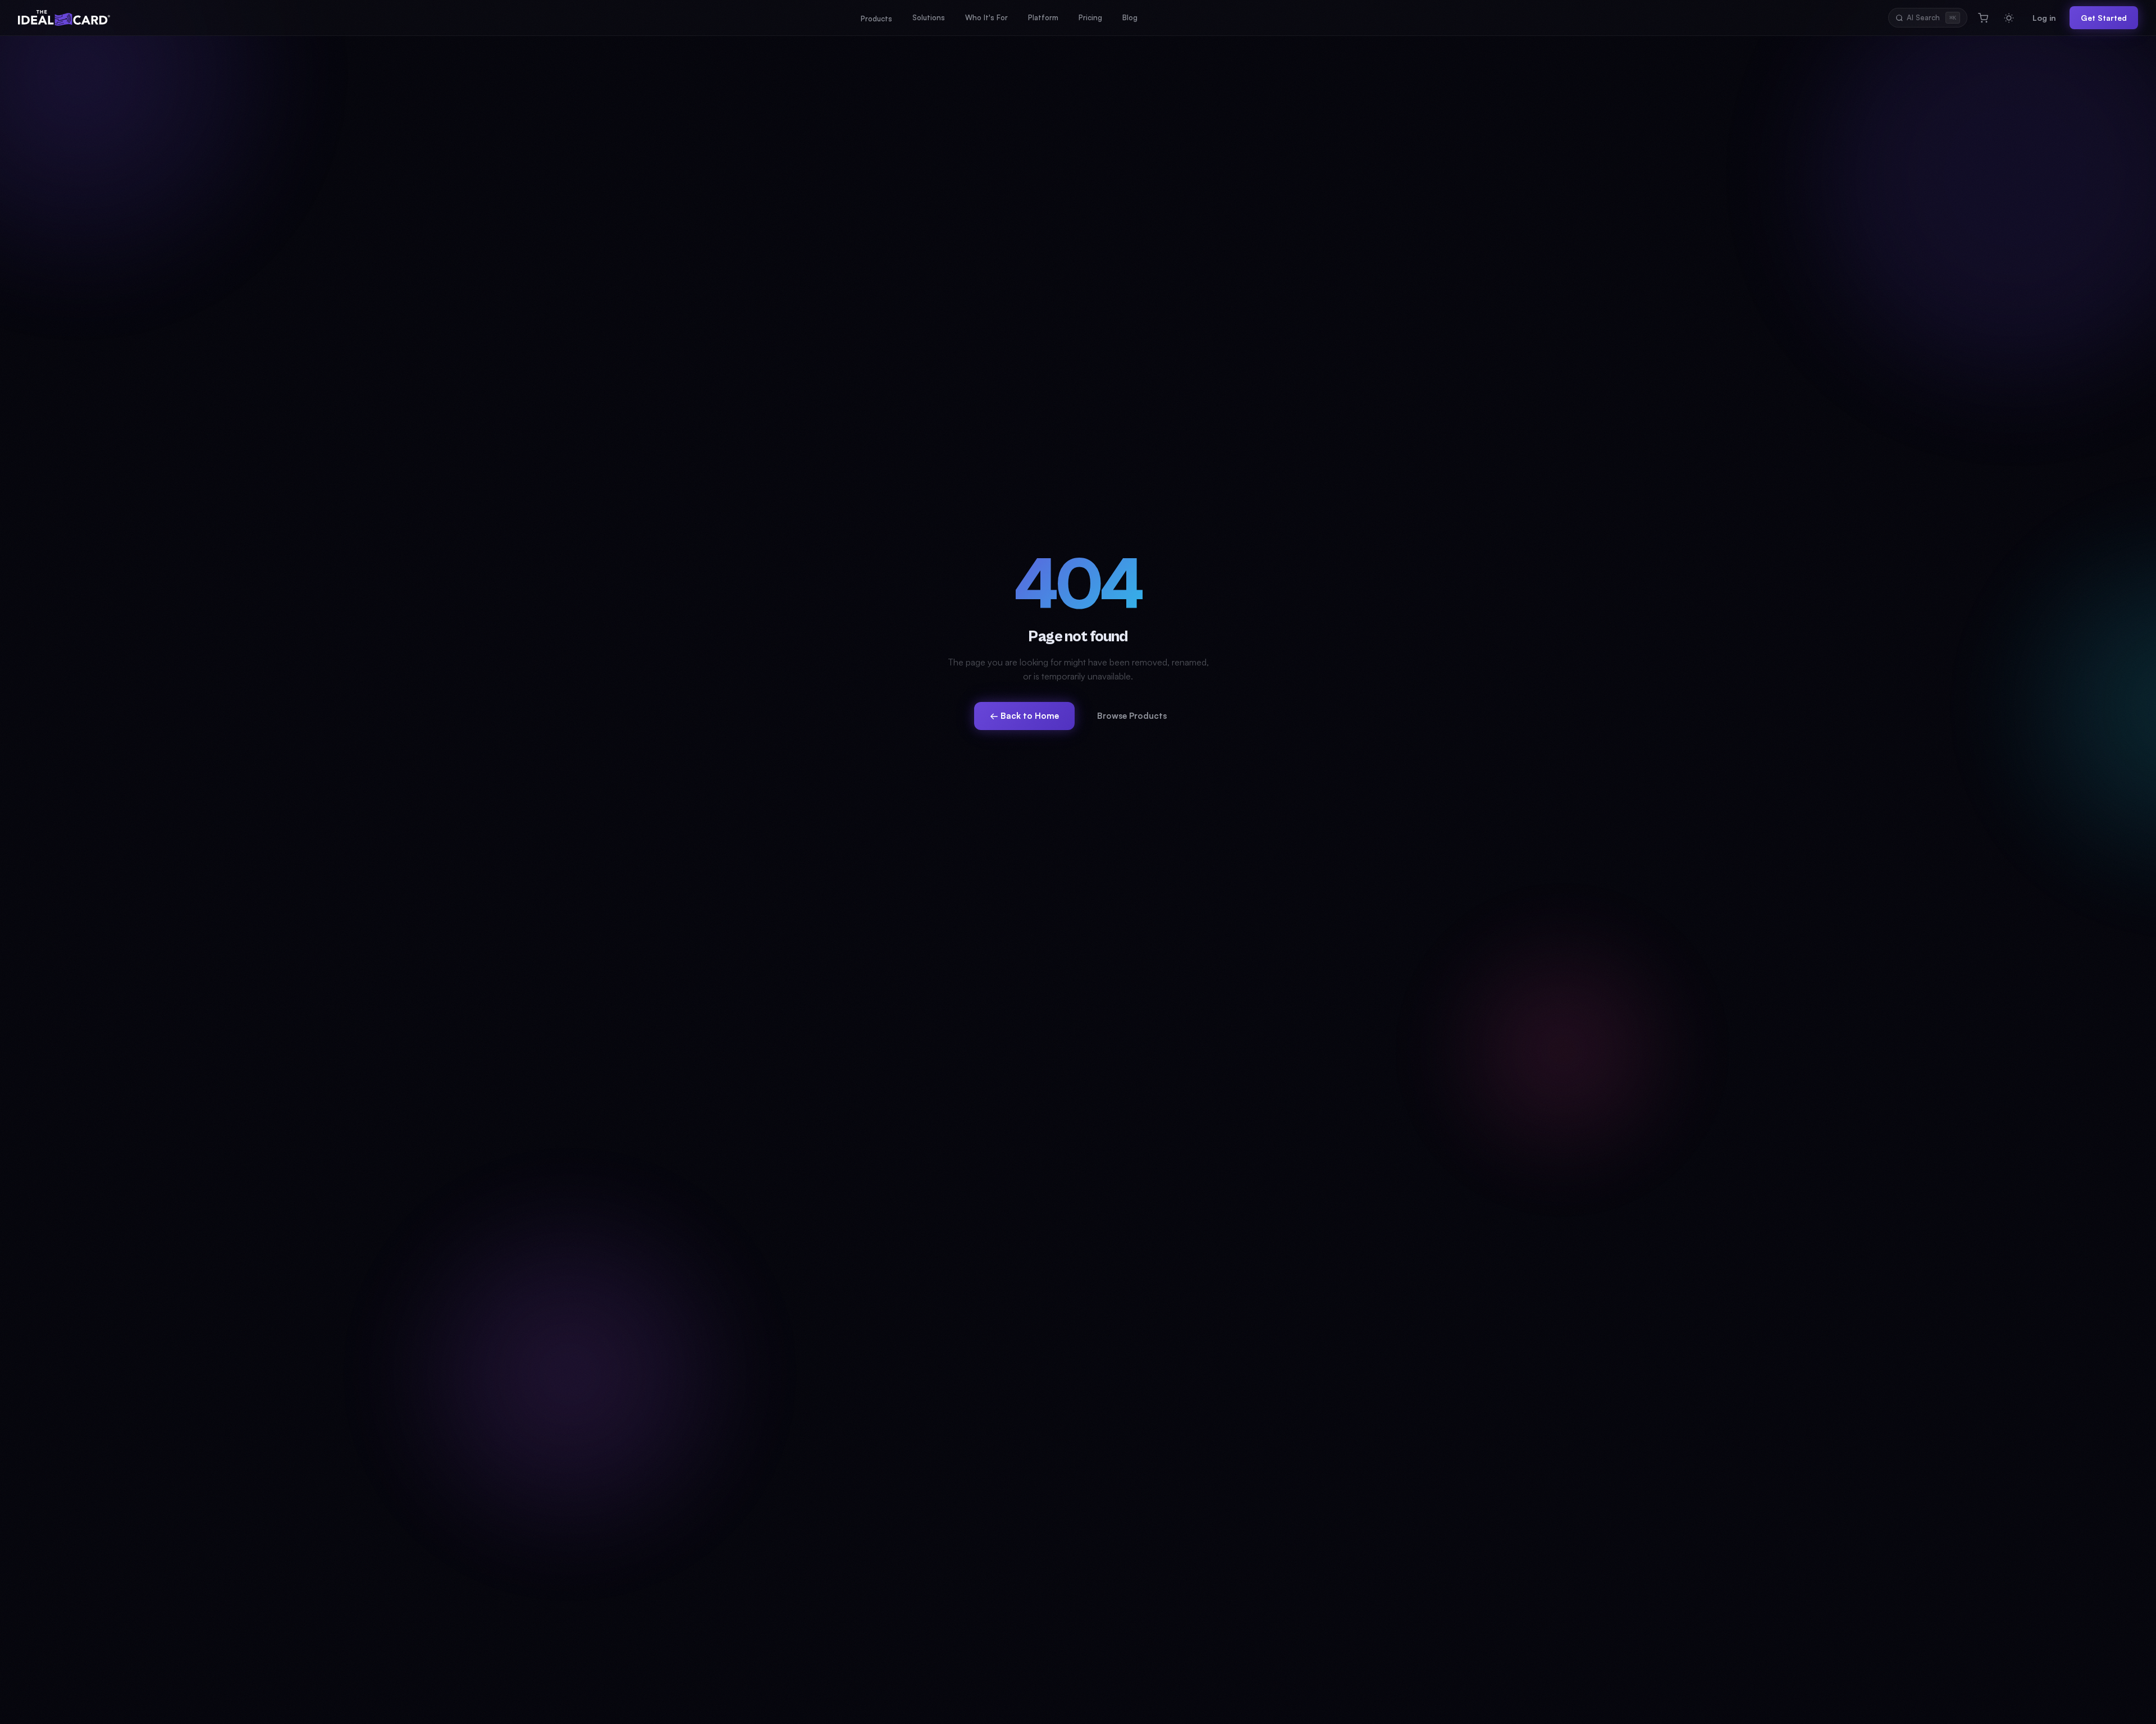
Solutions (929, 17)
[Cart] (1983, 18)
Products (876, 19)
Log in (2044, 18)
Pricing (1090, 17)
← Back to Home (1024, 716)
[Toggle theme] (2009, 18)
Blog (1130, 17)
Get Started (2104, 18)
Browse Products (1132, 716)
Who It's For (986, 17)
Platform (1043, 17)
